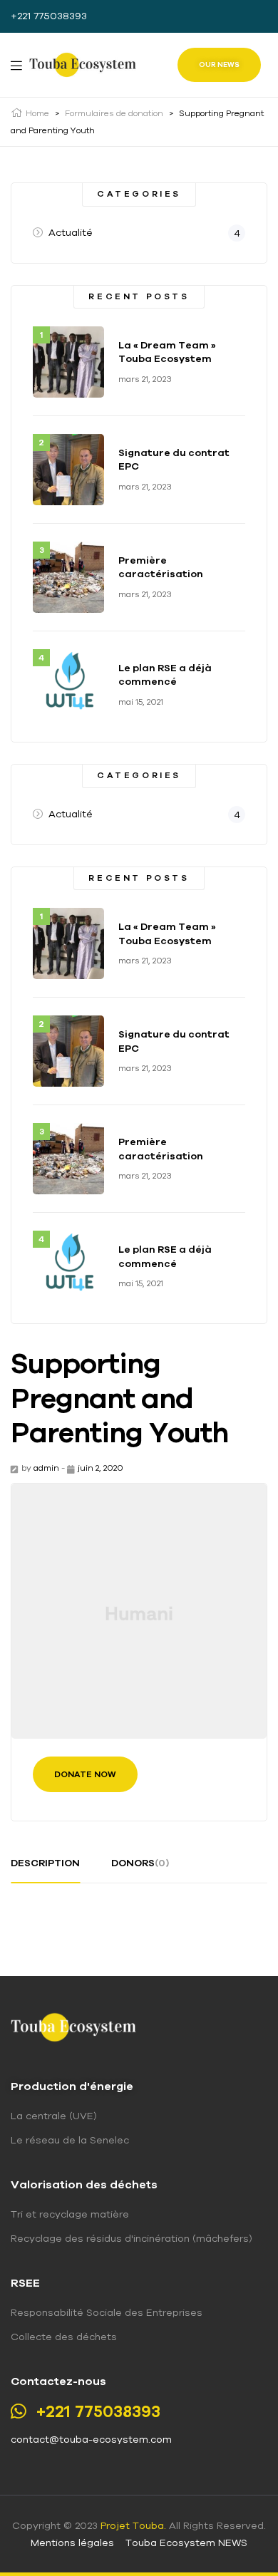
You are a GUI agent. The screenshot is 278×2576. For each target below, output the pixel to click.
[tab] (45, 1868)
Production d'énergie (72, 2086)
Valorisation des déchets (84, 2184)
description (45, 1863)
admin (46, 1468)
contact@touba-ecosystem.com (91, 2439)
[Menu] (16, 65)
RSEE (25, 2282)
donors (140, 1863)
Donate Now (85, 1774)
